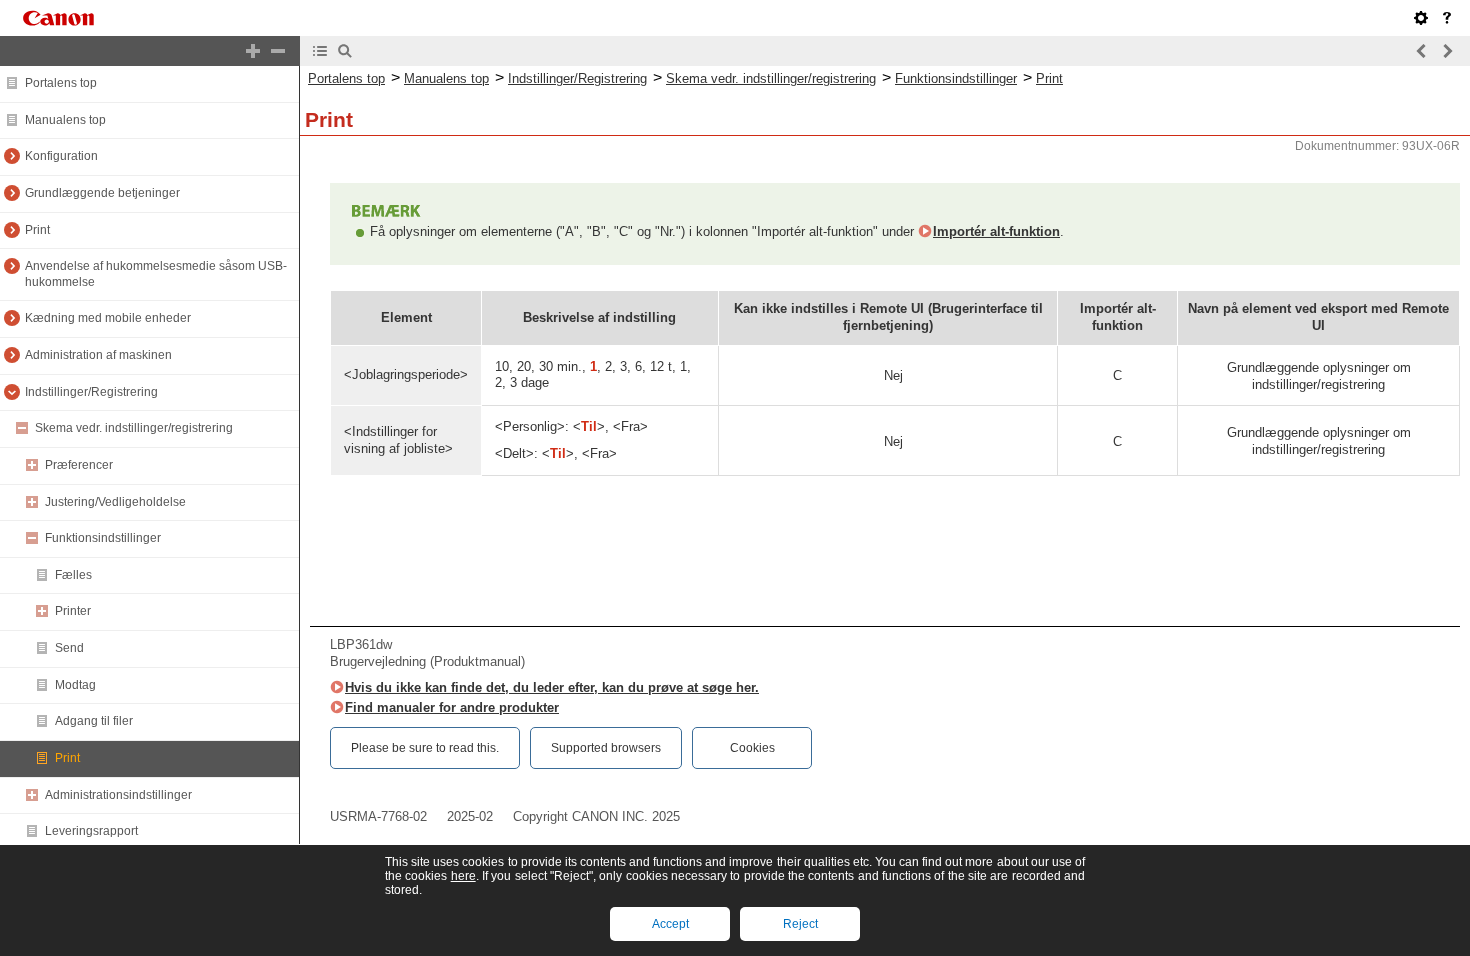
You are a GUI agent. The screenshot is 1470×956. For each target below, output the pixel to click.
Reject (800, 924)
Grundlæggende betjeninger (102, 193)
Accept (670, 924)
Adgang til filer (94, 721)
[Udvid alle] (253, 51)
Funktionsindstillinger (103, 538)
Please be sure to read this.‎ (425, 748)
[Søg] (345, 51)
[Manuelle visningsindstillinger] (1421, 18)
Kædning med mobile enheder (108, 318)
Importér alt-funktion (996, 231)
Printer (73, 611)
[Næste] (1447, 51)
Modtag (75, 685)
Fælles (73, 575)
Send (69, 648)
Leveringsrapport (91, 831)
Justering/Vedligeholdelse (115, 502)
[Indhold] (320, 51)
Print (37, 230)
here (463, 876)
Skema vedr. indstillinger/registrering (134, 428)
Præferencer (79, 465)
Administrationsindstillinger (118, 795)
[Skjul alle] (278, 51)
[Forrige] (1422, 51)
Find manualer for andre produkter (452, 707)
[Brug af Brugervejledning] (1447, 18)
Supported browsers (606, 748)
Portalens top (61, 83)
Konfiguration (61, 156)
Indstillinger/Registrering (91, 392)
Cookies (752, 748)
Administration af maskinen (98, 355)
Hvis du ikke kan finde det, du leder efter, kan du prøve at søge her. (552, 687)
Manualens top (65, 120)
